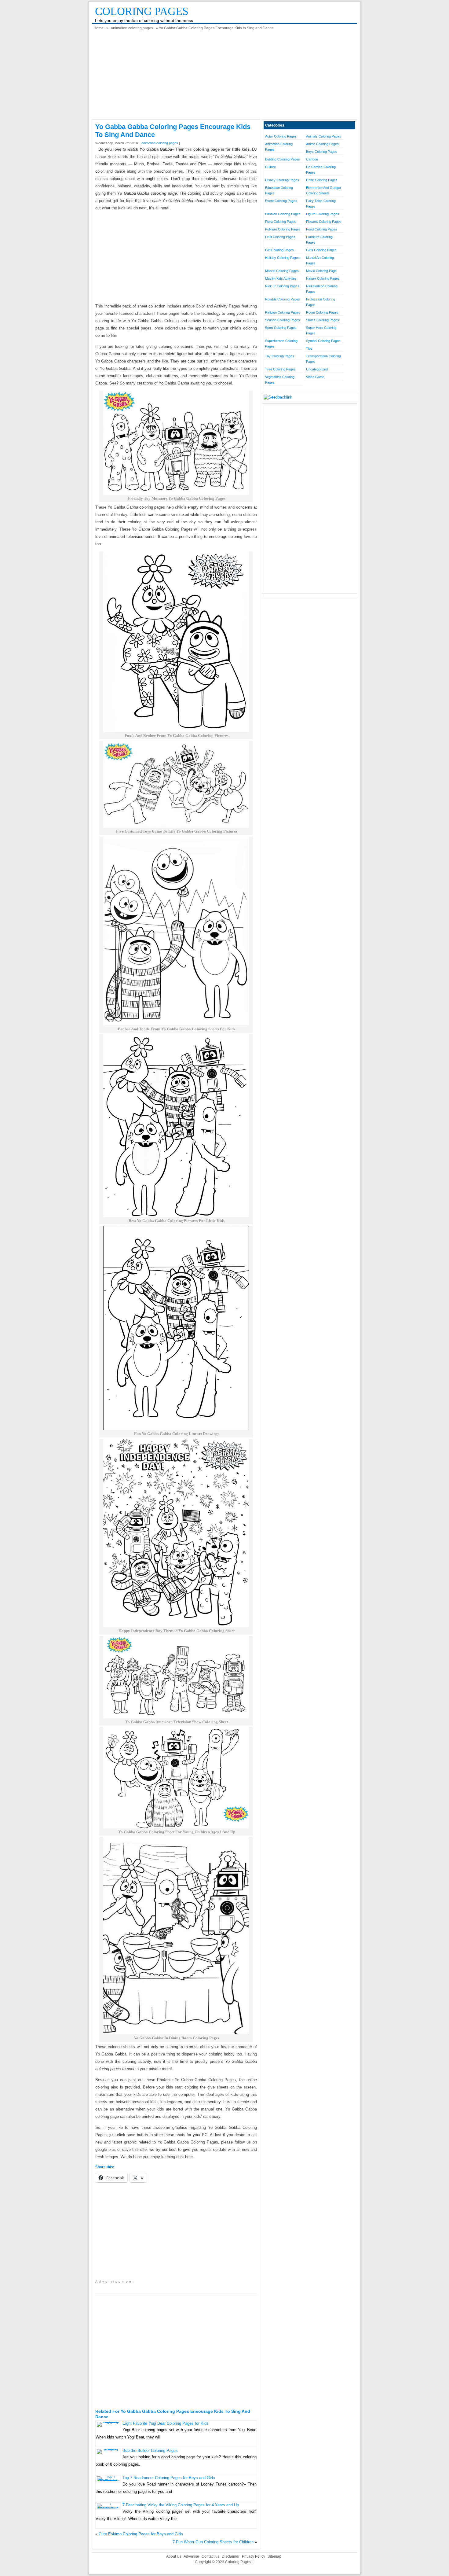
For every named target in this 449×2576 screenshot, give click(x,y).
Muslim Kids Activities (281, 278)
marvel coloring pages (282, 271)
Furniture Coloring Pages (319, 240)
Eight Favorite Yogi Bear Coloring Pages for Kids (166, 2423)
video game (315, 377)
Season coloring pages (283, 320)
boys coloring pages (322, 152)
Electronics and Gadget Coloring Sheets (323, 190)
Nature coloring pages (323, 278)
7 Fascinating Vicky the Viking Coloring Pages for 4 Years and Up (181, 2505)
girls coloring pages (321, 250)
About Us (174, 2556)
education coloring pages (279, 190)
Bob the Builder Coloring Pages (150, 2451)
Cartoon (312, 159)
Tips (309, 348)
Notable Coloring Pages (283, 299)
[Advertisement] (224, 77)
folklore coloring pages (283, 229)
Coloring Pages (142, 11)
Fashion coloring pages (283, 214)
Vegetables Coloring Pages (280, 380)
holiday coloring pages (282, 258)
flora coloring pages (281, 222)
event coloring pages (281, 201)
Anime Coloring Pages (322, 144)
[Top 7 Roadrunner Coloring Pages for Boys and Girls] (108, 2481)
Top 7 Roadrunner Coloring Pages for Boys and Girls (169, 2478)
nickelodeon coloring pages (322, 289)
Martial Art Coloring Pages (320, 260)
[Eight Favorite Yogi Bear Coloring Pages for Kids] (108, 2422)
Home (99, 28)
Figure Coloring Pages (323, 214)
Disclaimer (231, 2556)
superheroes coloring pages (281, 344)
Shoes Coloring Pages (323, 320)
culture (270, 167)
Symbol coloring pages (323, 341)
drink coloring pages (322, 180)
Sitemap (274, 2556)
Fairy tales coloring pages (321, 204)
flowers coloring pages (324, 222)
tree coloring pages (280, 369)
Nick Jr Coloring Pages (282, 286)
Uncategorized (317, 369)
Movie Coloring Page (321, 271)
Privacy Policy (254, 2556)
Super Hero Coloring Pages (321, 330)
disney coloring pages (282, 180)
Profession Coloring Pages (321, 302)
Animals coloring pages (324, 136)
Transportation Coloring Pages (323, 359)
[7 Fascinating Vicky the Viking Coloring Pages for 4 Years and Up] (108, 2508)
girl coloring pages (279, 250)
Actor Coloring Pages (281, 136)
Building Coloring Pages (283, 159)
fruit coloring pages (280, 237)
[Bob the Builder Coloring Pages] (108, 2449)
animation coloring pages (132, 28)
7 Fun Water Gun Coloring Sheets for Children (213, 2542)
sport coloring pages (281, 328)
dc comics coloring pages (321, 170)
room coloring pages (322, 312)
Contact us (210, 2556)
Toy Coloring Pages (280, 356)
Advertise (191, 2556)
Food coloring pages (322, 229)
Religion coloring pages (283, 312)
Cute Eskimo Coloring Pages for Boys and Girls (141, 2534)
